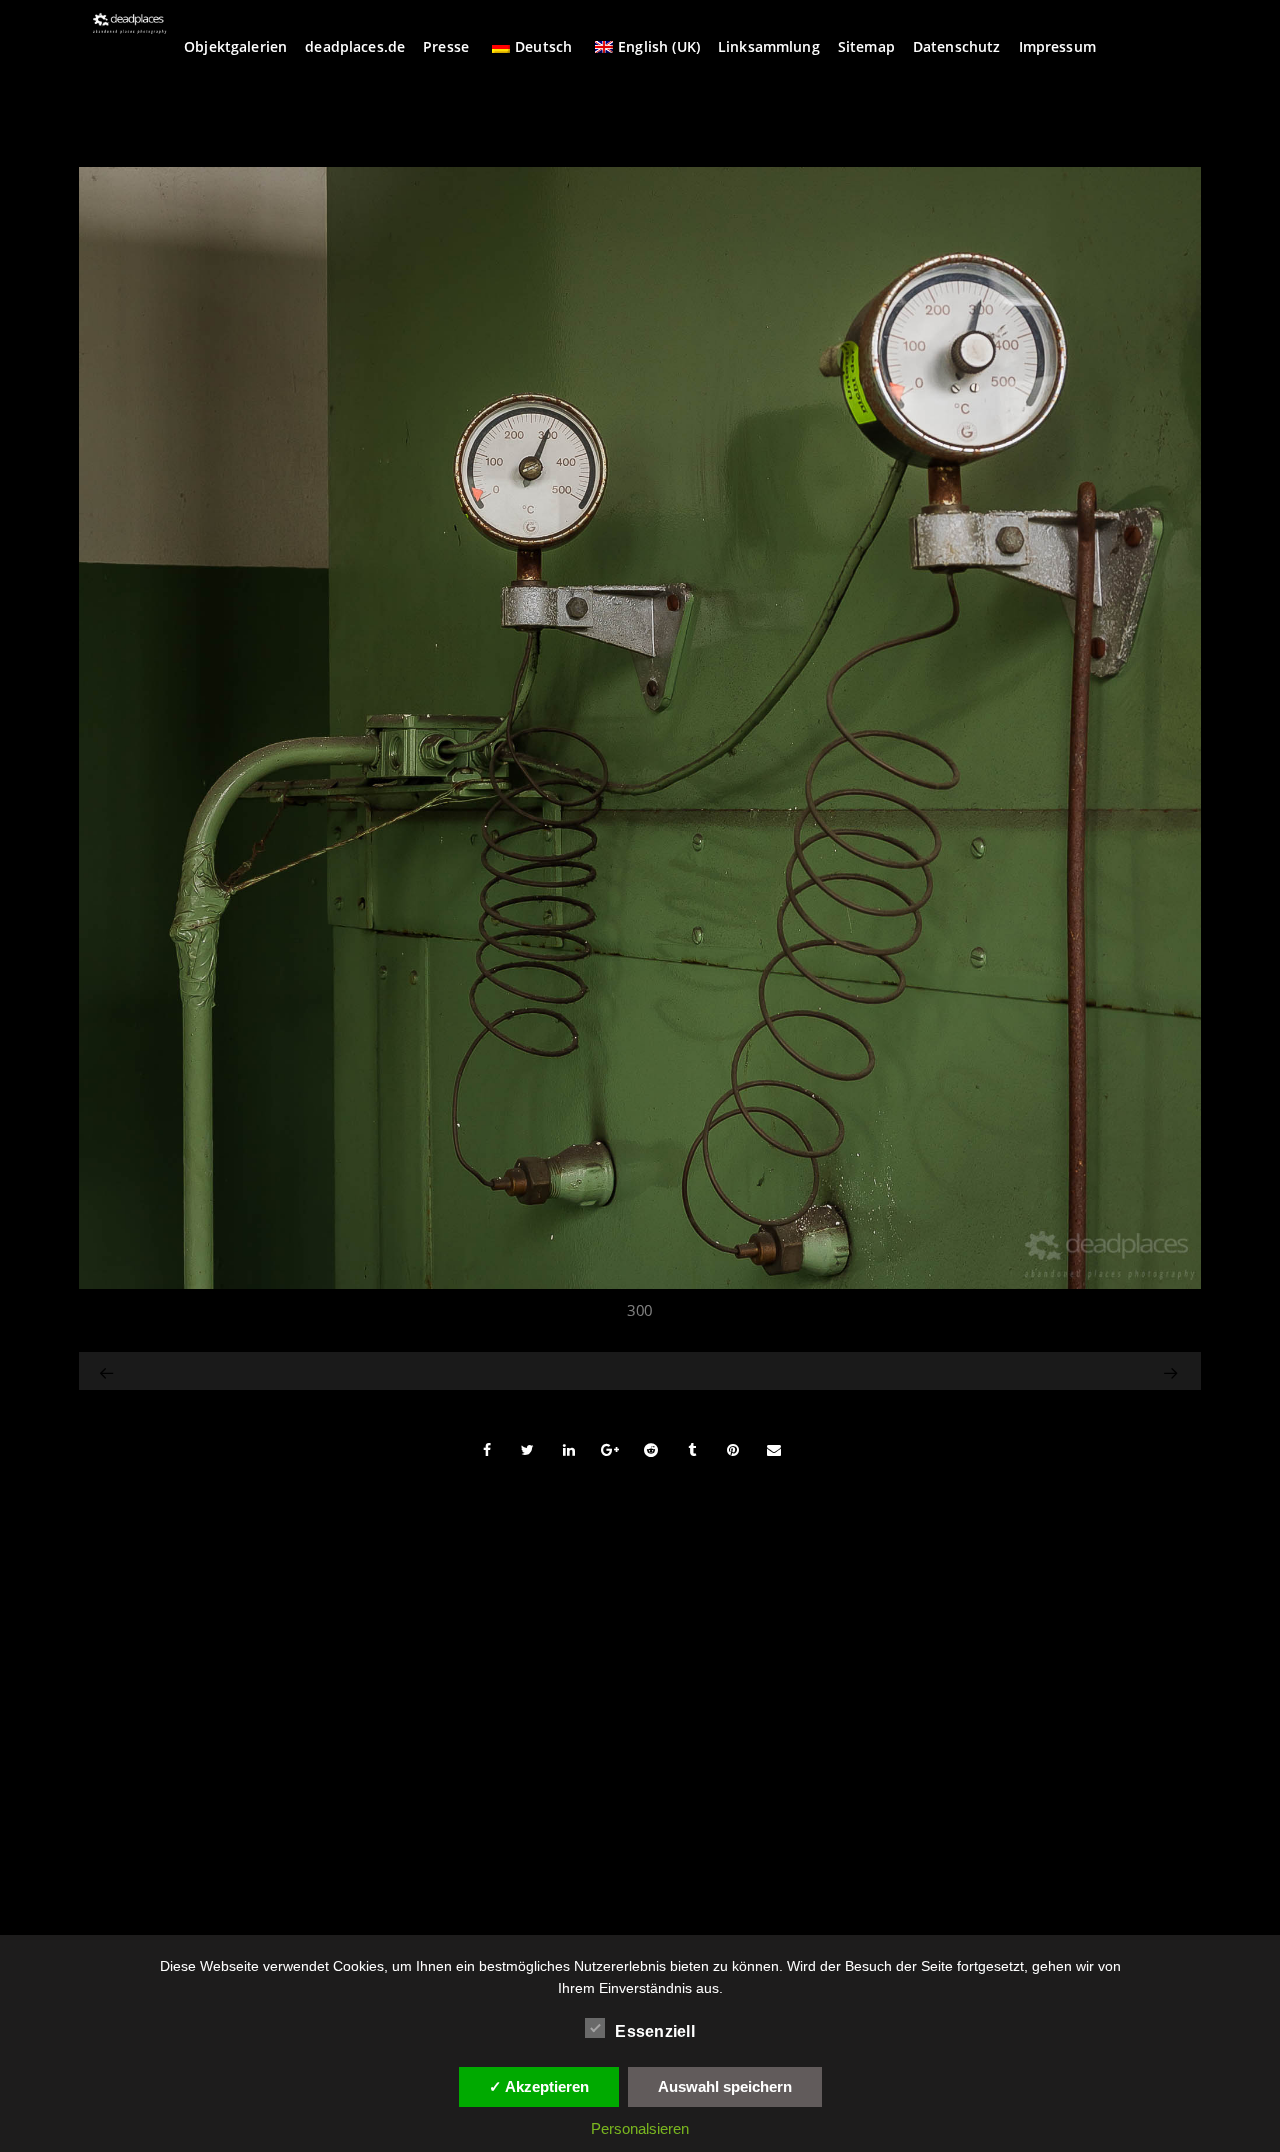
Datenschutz (957, 46)
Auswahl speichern (725, 2086)
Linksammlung (769, 46)
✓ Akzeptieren (539, 2086)
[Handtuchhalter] (1016, 1371)
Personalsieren (640, 2128)
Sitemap (866, 46)
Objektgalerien (235, 46)
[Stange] (108, 1371)
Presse (446, 46)
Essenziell (655, 2031)
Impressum (1057, 46)
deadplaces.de (355, 46)
